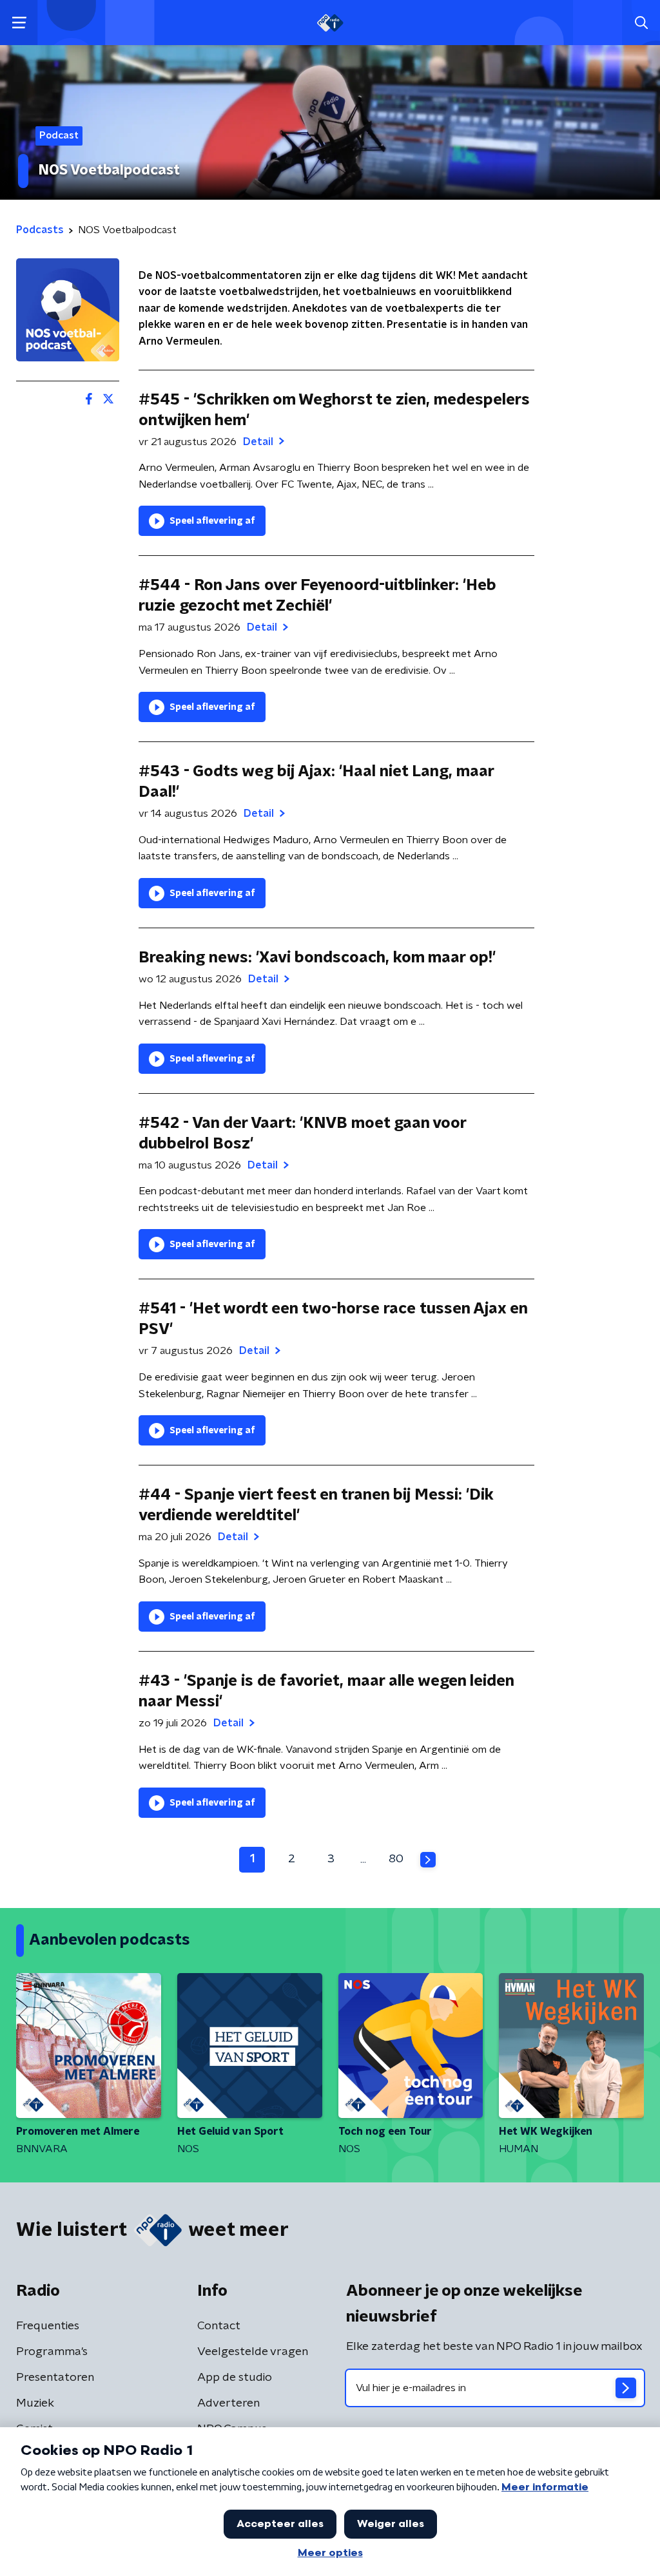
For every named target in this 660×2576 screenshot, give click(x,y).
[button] (19, 23)
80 (396, 1859)
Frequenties (48, 2326)
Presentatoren (55, 2378)
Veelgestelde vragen (253, 2352)
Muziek (35, 2403)
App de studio (235, 2378)
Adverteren (228, 2403)
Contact (219, 2326)
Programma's (52, 2352)
